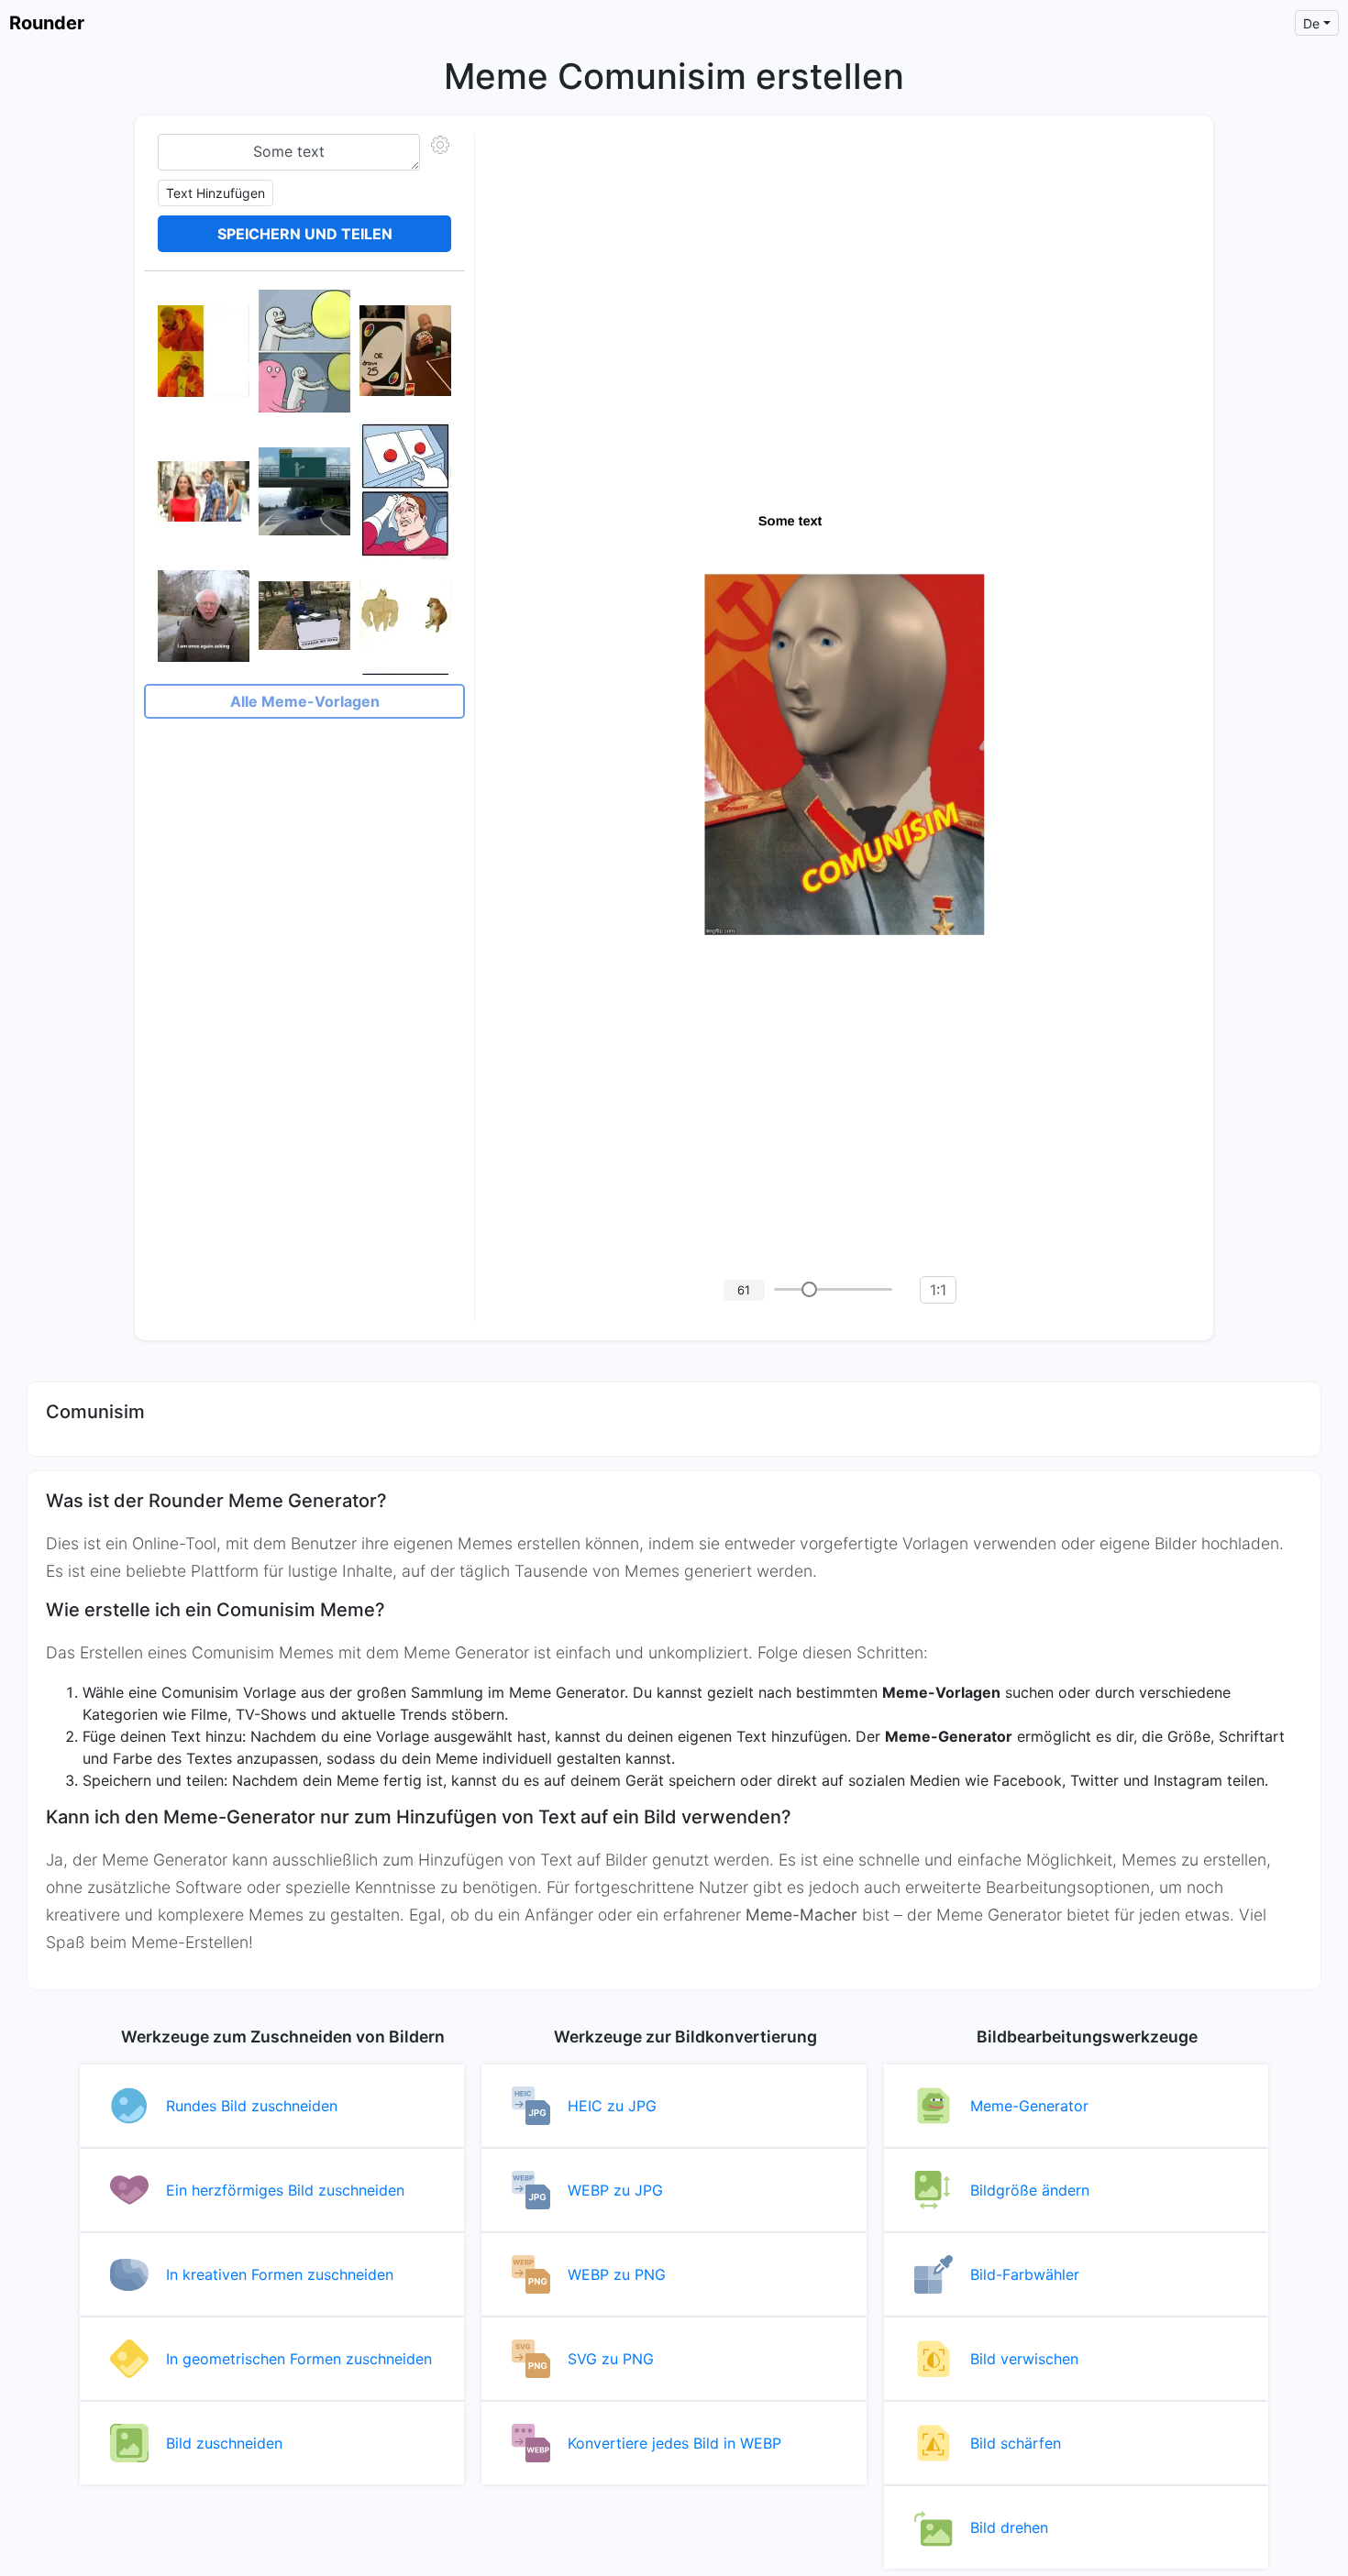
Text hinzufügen (215, 193)
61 (744, 1290)
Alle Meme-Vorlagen (305, 701)
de (1311, 23)
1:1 (938, 1290)
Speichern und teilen (305, 234)
